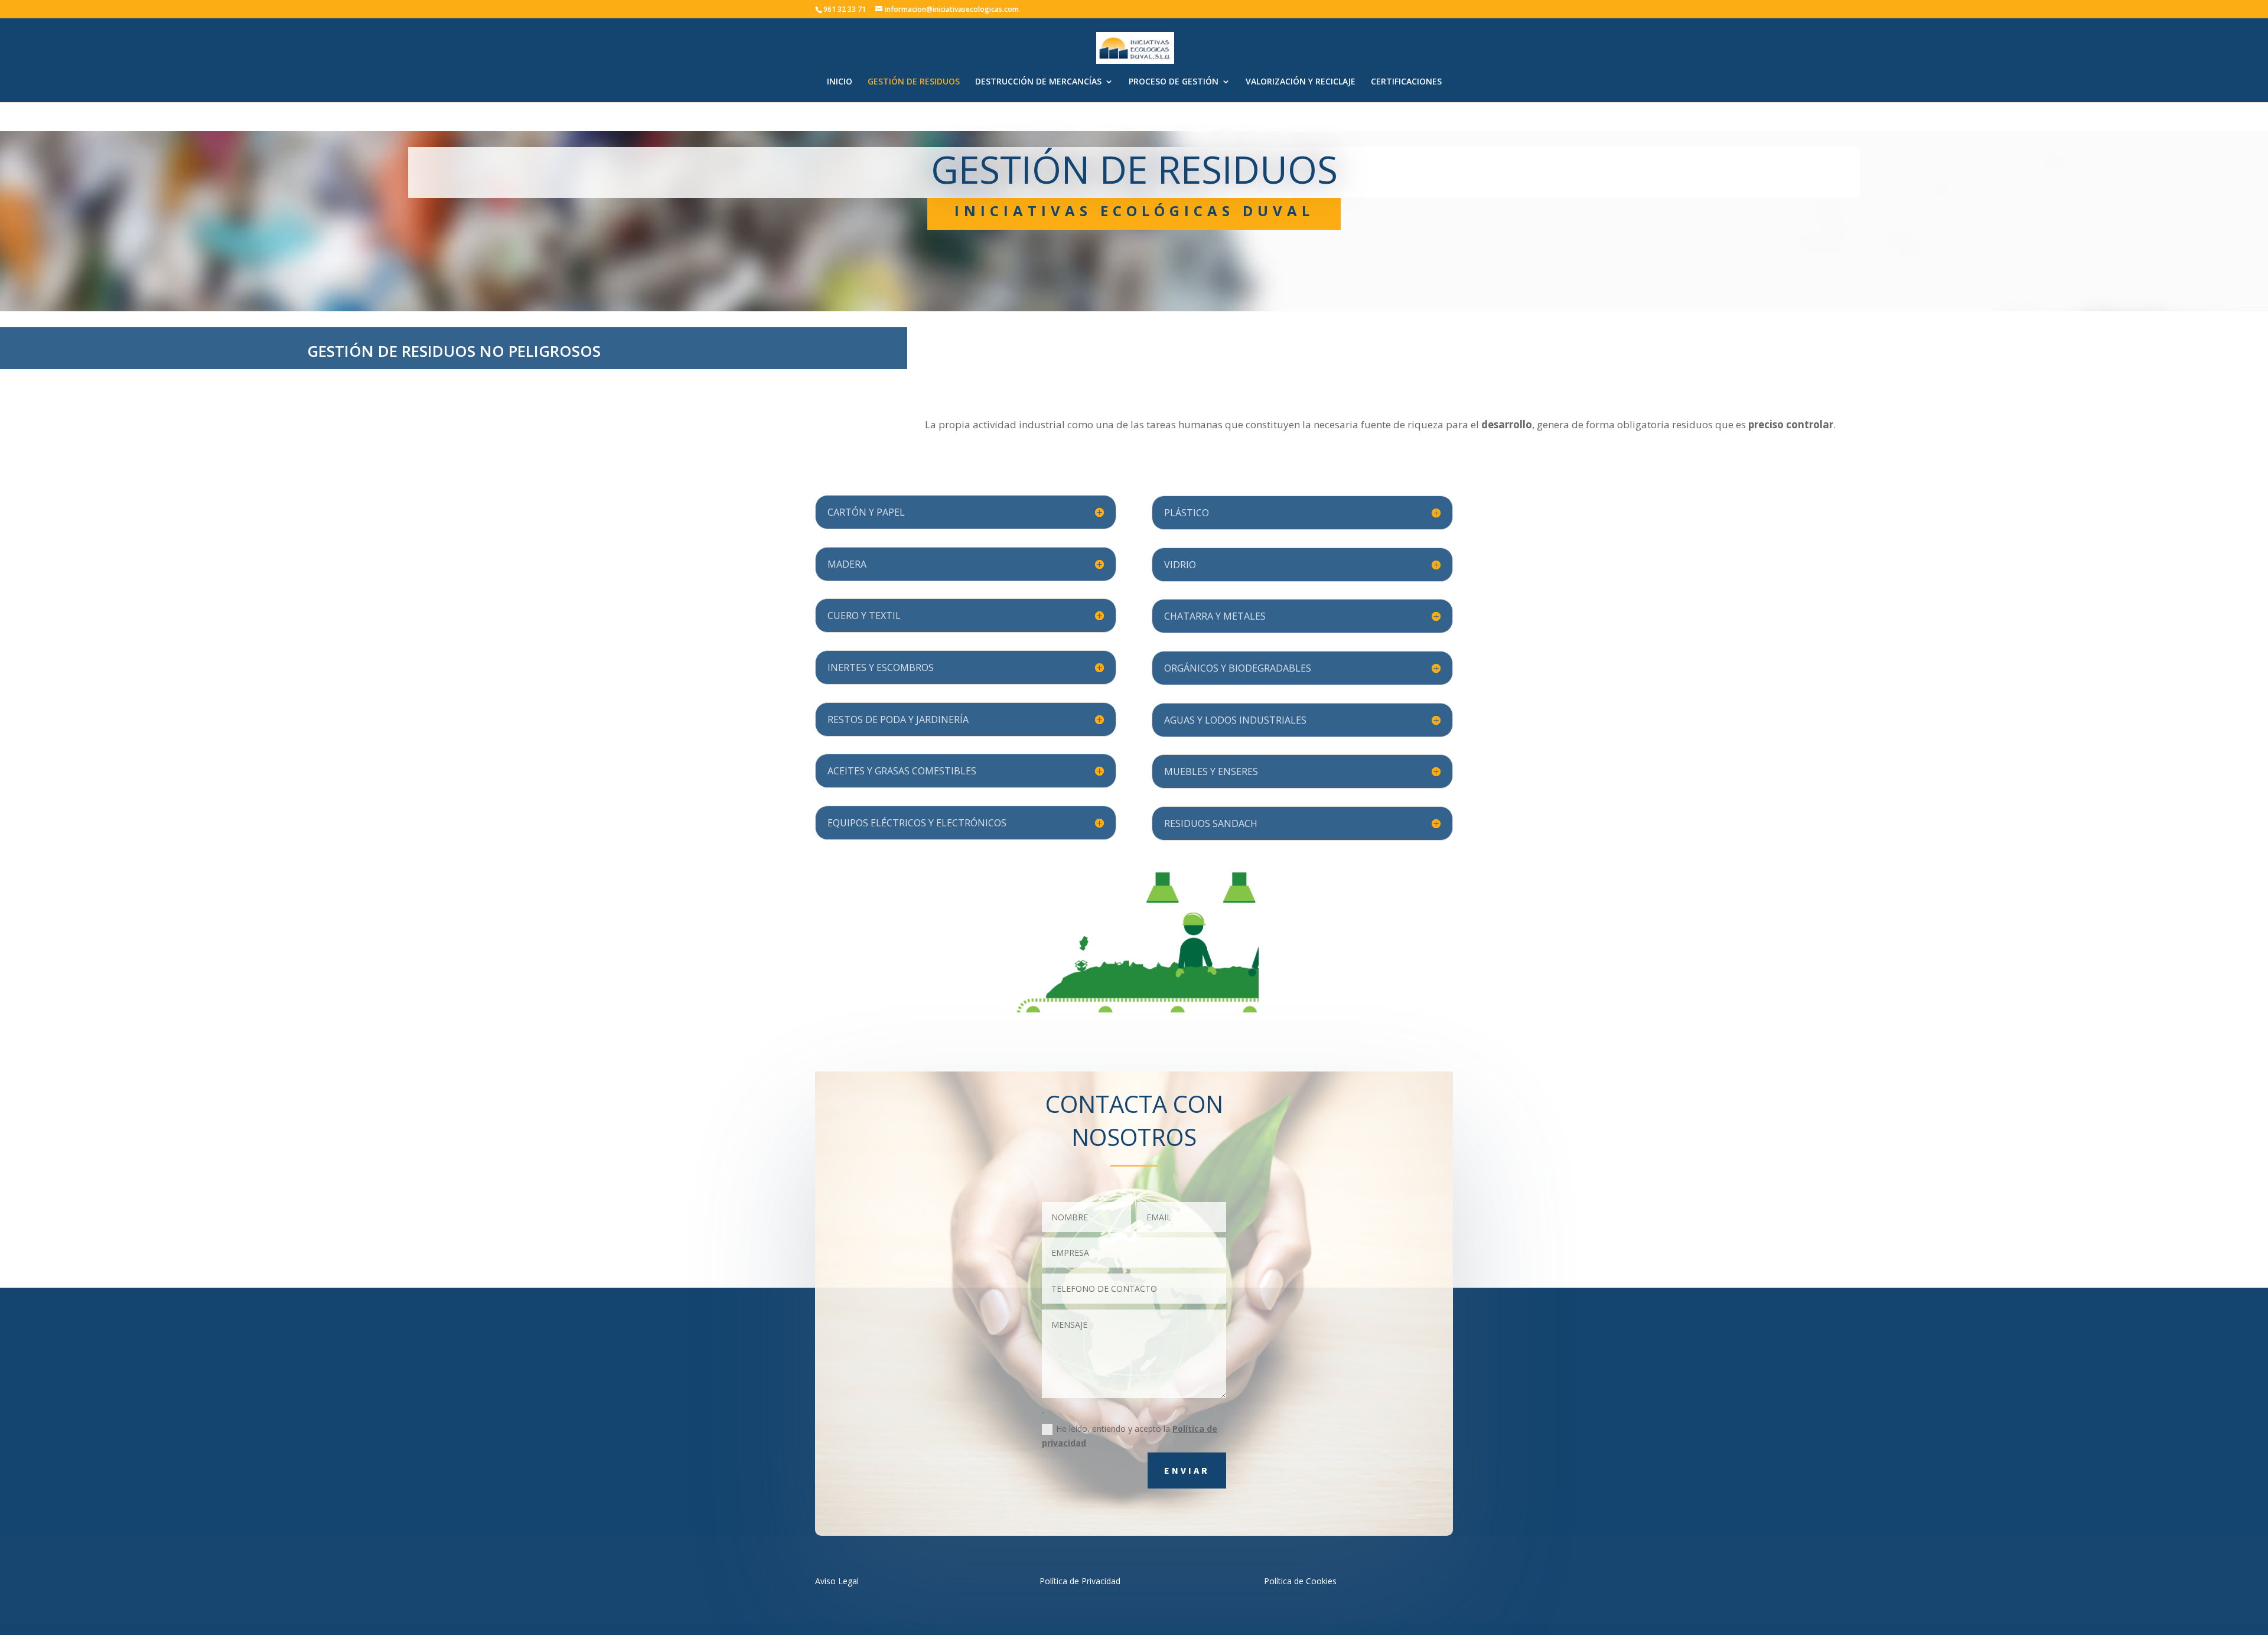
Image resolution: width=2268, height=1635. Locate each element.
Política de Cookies (1300, 1581)
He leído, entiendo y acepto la (1130, 1436)
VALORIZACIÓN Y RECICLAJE (1301, 82)
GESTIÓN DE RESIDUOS (914, 82)
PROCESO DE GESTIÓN (1174, 82)
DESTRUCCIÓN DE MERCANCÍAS (1038, 82)
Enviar (1187, 1470)
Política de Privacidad (1080, 1581)
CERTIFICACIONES (1406, 82)
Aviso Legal (837, 1581)
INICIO (840, 82)
